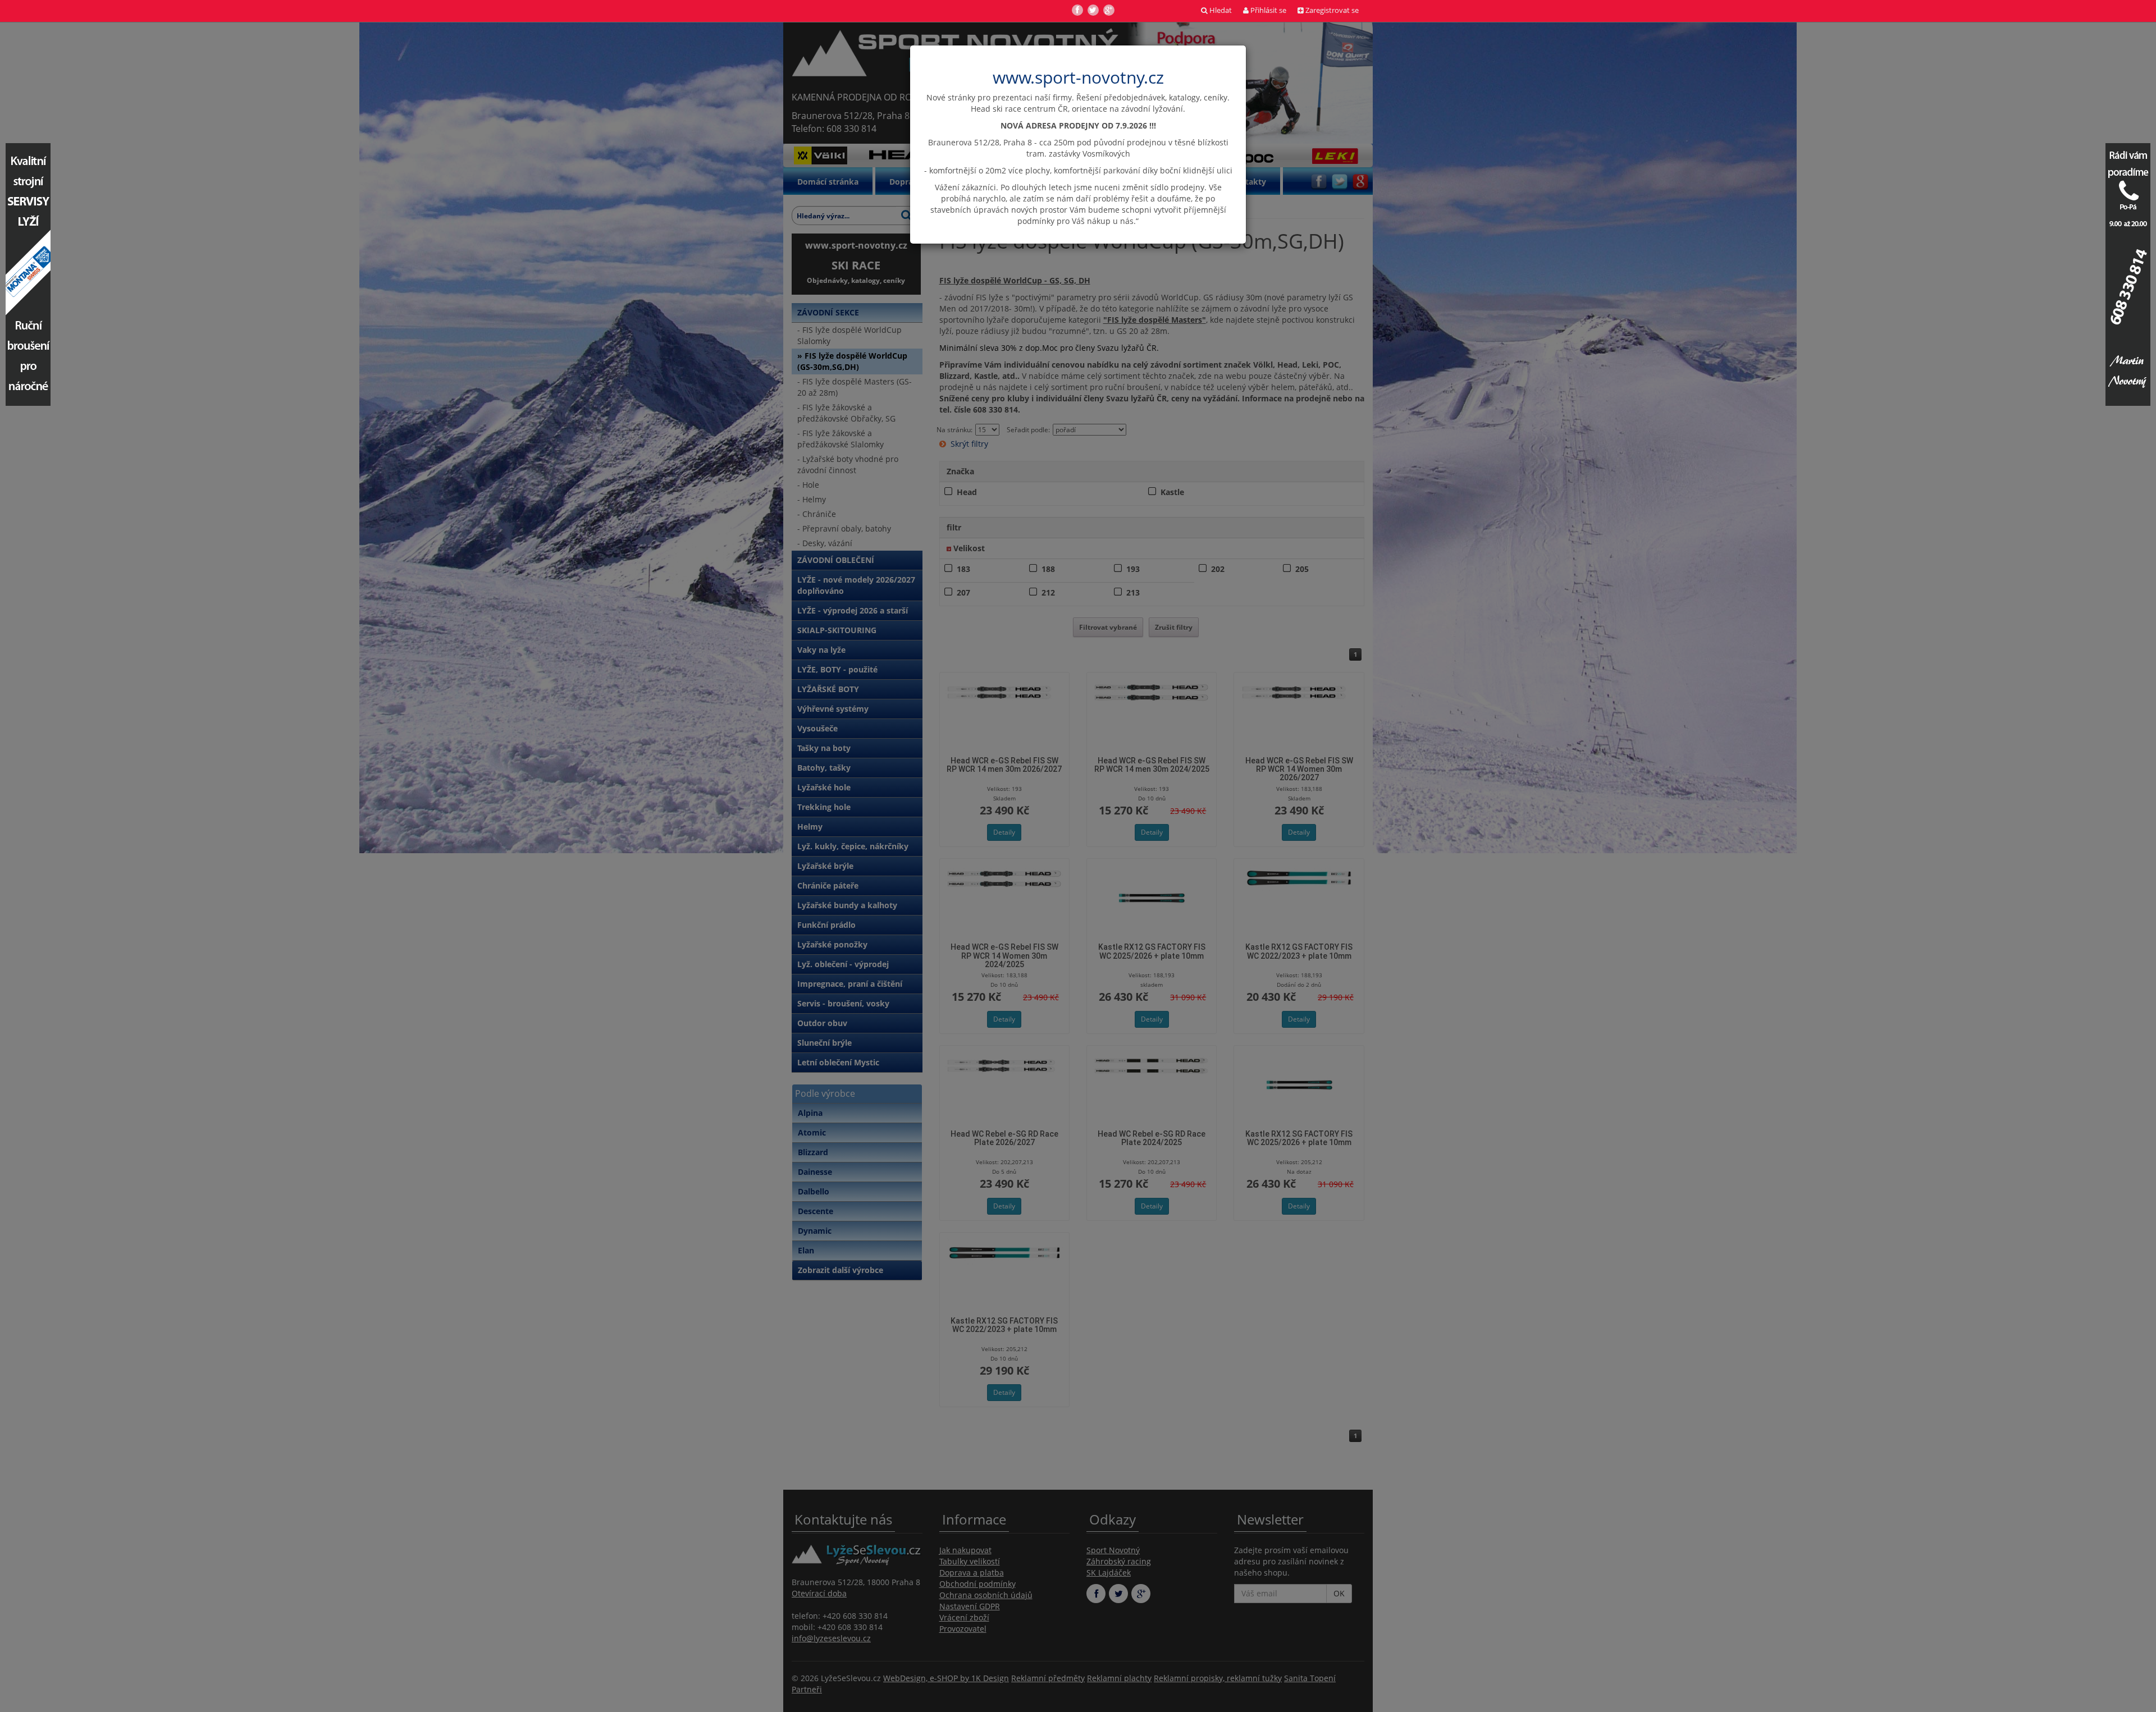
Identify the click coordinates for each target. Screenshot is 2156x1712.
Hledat (1220, 10)
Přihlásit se (1267, 10)
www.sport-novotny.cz (1078, 77)
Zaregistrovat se (1331, 10)
